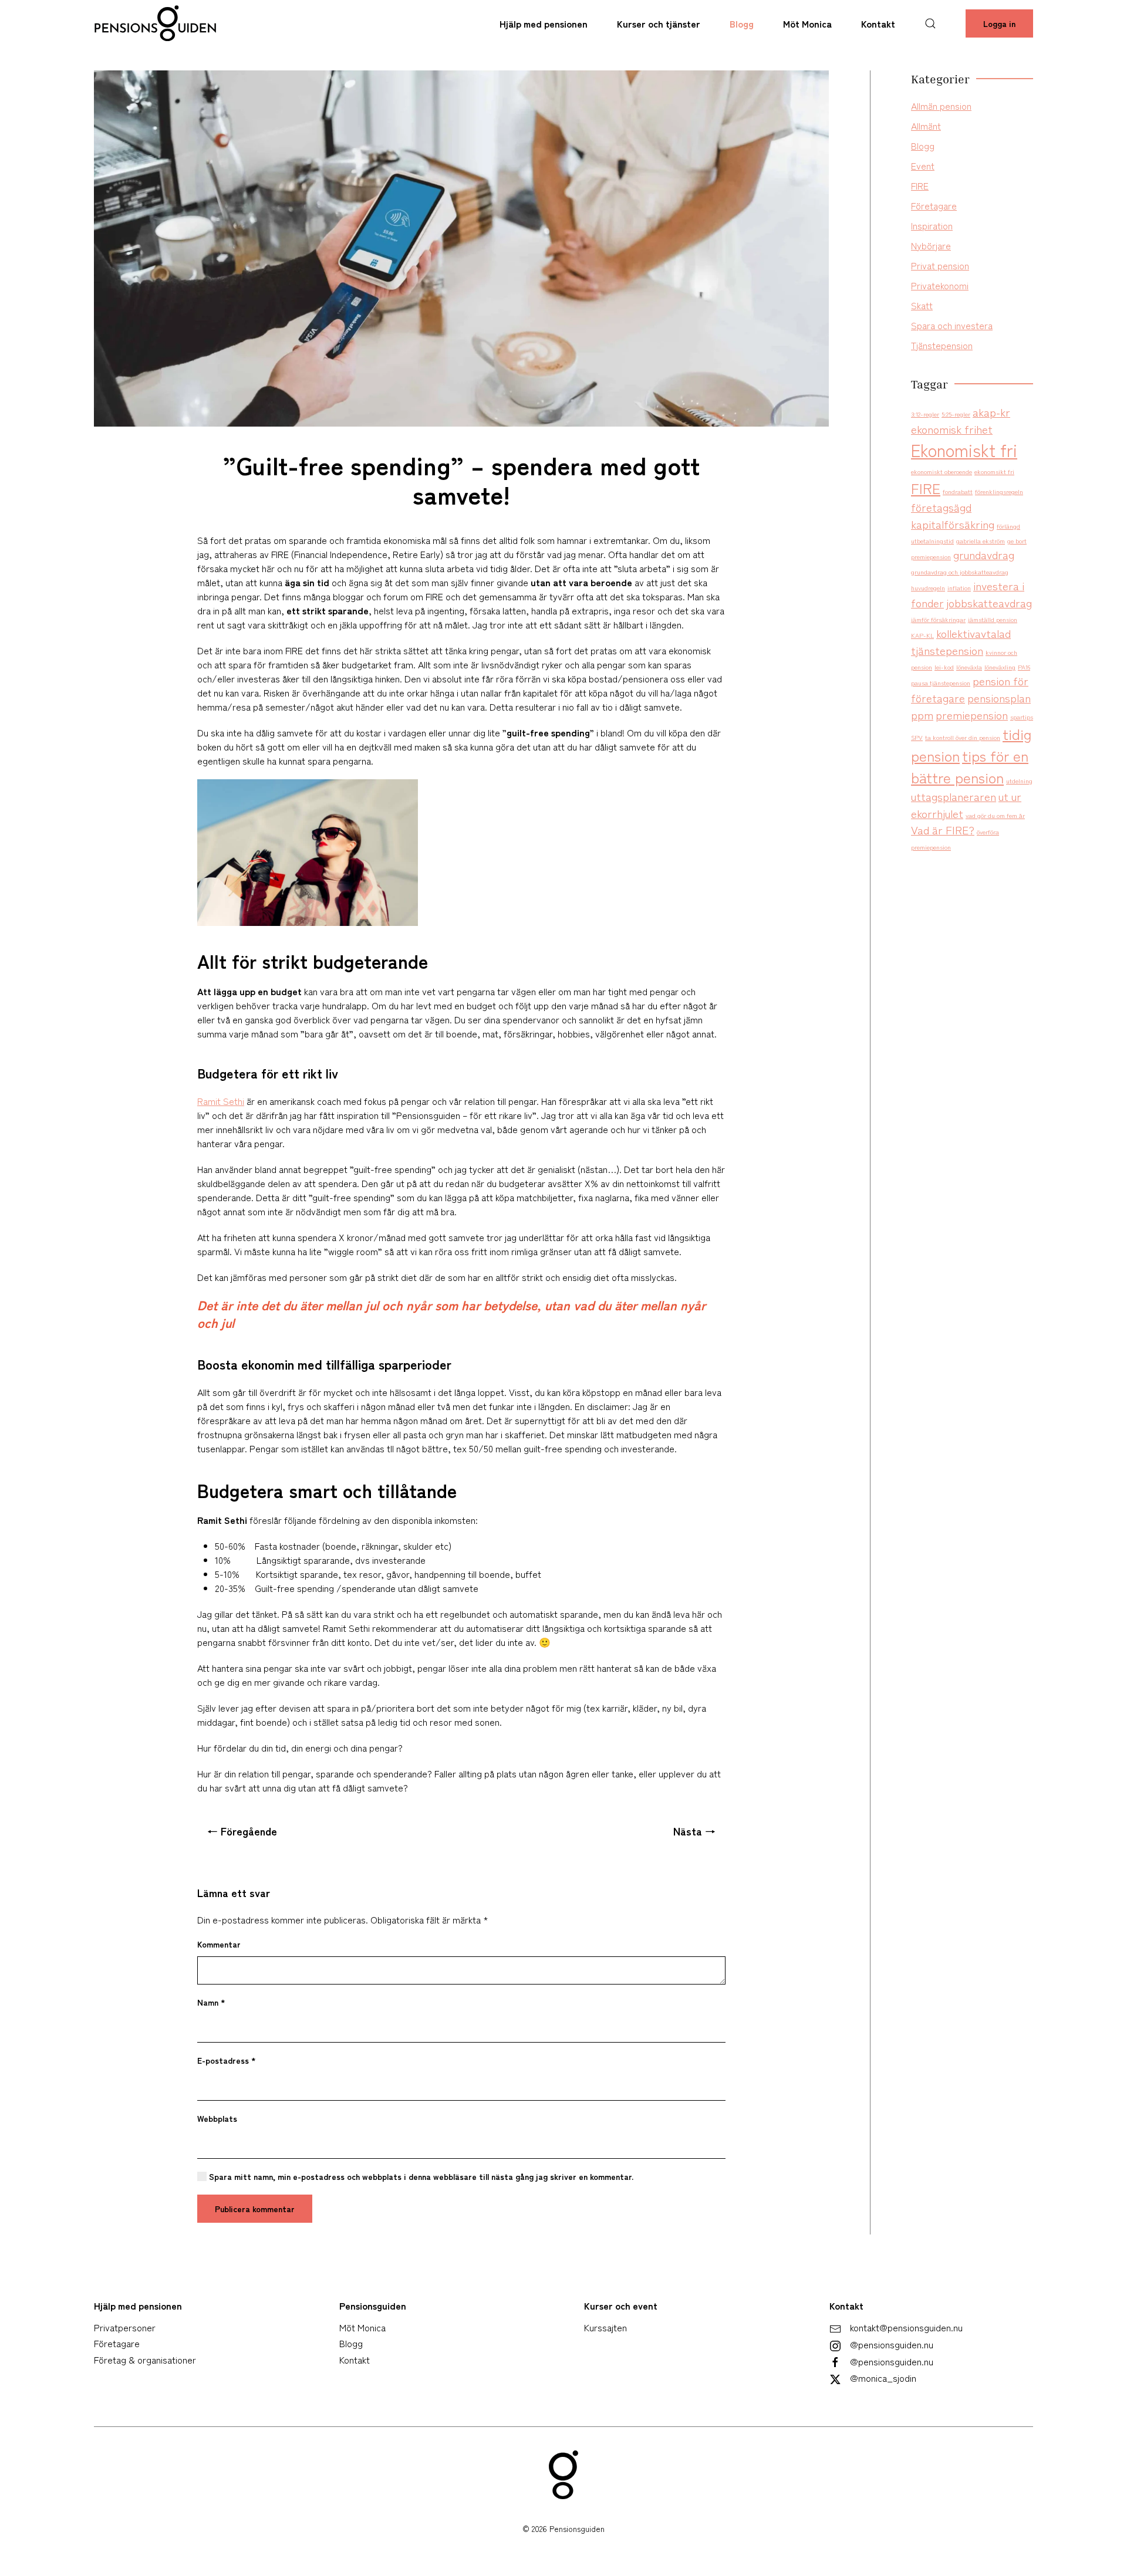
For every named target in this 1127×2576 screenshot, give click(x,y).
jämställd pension (993, 619)
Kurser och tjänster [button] (659, 23)
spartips (1022, 717)
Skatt (922, 305)
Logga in (999, 23)
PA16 (1024, 667)
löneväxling (1000, 667)
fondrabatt (958, 491)
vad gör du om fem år (995, 815)
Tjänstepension (942, 345)
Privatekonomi (940, 285)
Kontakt (878, 23)
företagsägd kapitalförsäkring (953, 515)
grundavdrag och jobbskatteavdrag (960, 572)
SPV (917, 737)
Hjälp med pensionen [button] (544, 23)
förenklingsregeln (999, 491)
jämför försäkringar (938, 619)
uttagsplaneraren (954, 796)
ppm (922, 714)
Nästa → (694, 1831)
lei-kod (944, 667)
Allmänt (926, 126)
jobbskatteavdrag (989, 602)
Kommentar (219, 1944)
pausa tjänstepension (941, 683)
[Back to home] (156, 23)
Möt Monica (807, 23)
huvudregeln (928, 588)
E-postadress (227, 2060)
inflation (959, 588)
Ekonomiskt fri (964, 449)
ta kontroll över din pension (963, 737)
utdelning (1019, 781)
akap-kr (991, 412)
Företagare (934, 205)
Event (923, 165)
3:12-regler (925, 414)
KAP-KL (922, 635)
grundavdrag (984, 554)
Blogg (742, 23)
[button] (930, 23)
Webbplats (217, 2118)
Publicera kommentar (255, 2209)
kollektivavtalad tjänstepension (961, 641)
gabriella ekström (981, 541)
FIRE (920, 185)
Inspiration (932, 225)
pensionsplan (999, 697)
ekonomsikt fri (994, 471)
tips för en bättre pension (970, 766)
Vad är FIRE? (943, 829)
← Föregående (242, 1831)
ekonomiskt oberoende (942, 471)
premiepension (972, 714)
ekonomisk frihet (952, 429)
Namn (211, 2002)
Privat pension (940, 265)
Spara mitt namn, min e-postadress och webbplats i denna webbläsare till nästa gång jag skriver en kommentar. (420, 2176)
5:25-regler (956, 414)
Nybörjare (931, 245)
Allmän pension (941, 106)
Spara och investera (952, 325)
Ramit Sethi (221, 1101)
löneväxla (969, 667)
